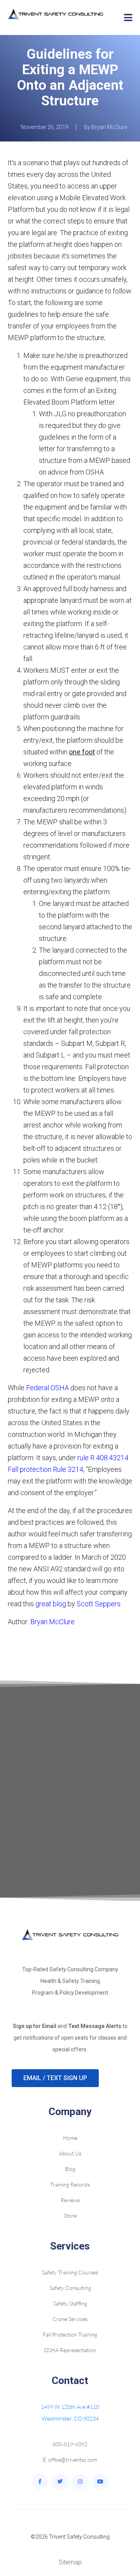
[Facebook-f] (40, 2482)
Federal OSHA (47, 1388)
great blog (51, 1604)
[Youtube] (100, 2482)
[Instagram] (80, 2482)
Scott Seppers (99, 1604)
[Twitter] (60, 2482)
